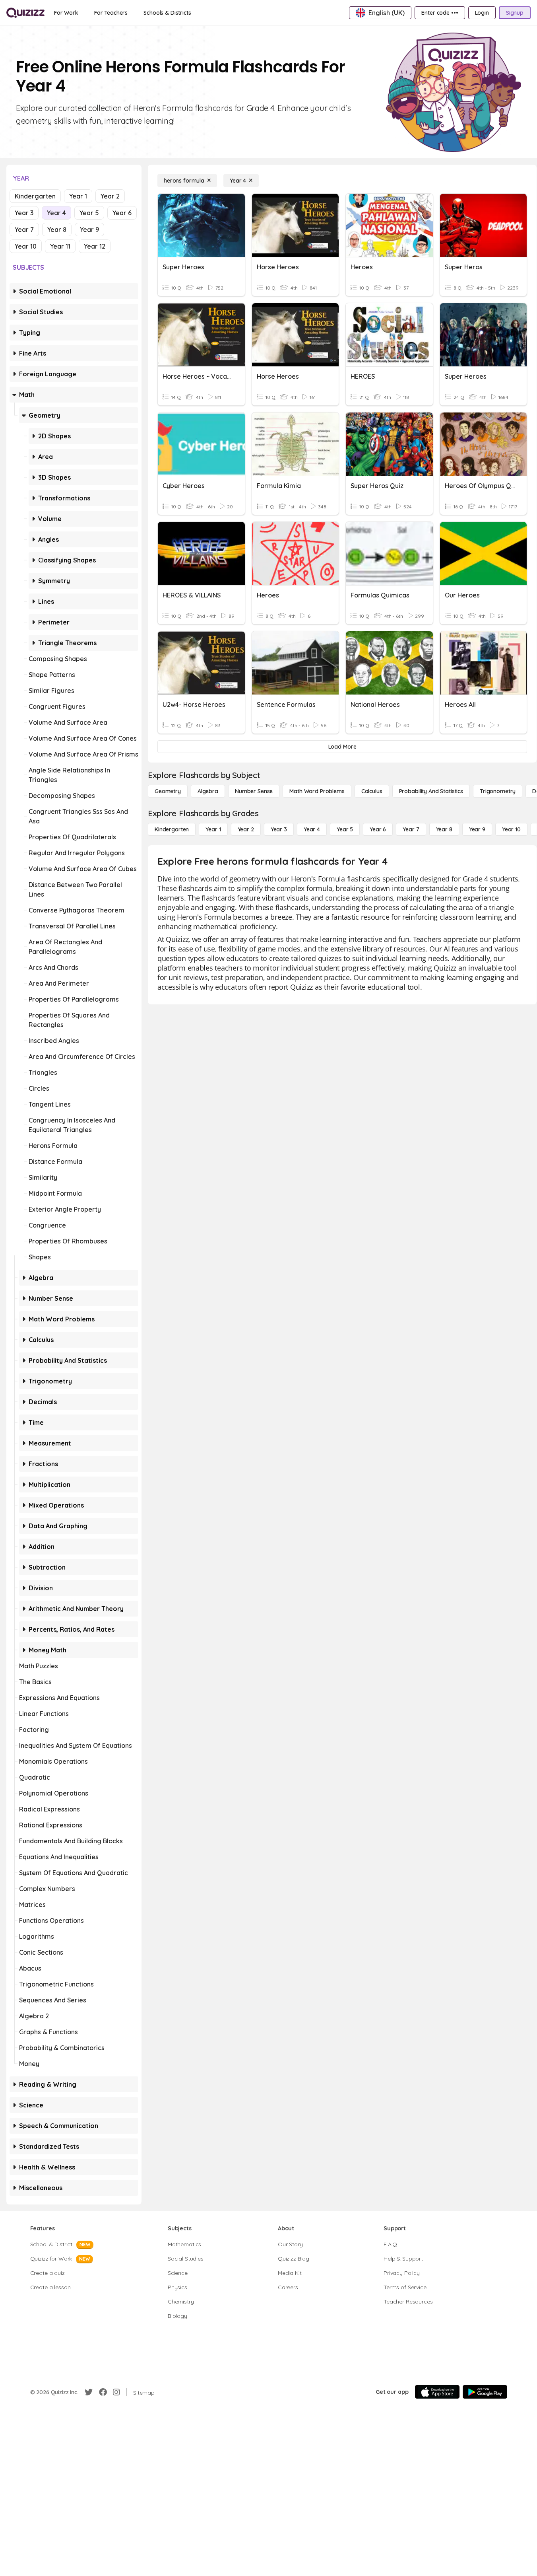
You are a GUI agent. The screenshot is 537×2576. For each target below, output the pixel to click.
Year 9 (89, 230)
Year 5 (89, 213)
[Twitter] (89, 2392)
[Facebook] (103, 2392)
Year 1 (78, 196)
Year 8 (57, 230)
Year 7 (24, 230)
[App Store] (437, 2392)
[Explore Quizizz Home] (25, 13)
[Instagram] (116, 2392)
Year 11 (60, 246)
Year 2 (110, 196)
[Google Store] (485, 2392)
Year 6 (122, 213)
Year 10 (26, 246)
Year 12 (95, 246)
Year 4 (56, 213)
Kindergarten (35, 196)
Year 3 (24, 213)
